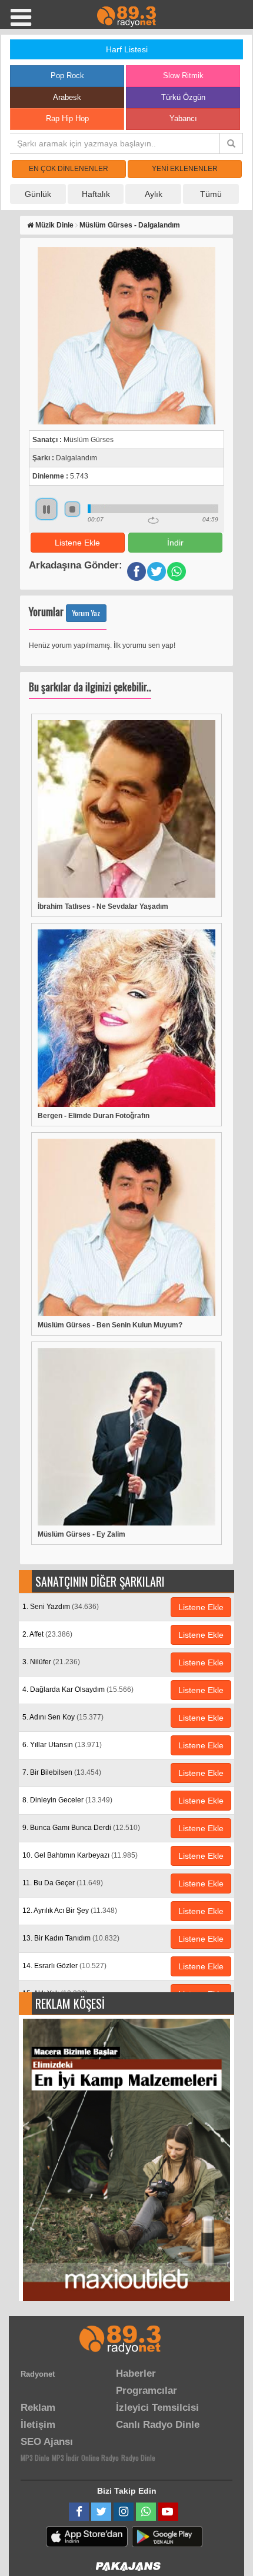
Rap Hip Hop (67, 118)
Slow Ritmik (183, 76)
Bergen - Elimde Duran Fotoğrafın (94, 1116)
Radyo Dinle (138, 2458)
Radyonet (38, 2374)
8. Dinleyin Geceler (67, 1800)
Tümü (211, 194)
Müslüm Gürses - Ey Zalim (81, 1534)
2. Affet (47, 1634)
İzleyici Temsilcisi (157, 2408)
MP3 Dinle (35, 2458)
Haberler (136, 2373)
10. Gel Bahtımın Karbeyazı (80, 1855)
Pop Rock (67, 76)
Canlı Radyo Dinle (158, 2425)
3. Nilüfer (51, 1662)
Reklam (38, 2408)
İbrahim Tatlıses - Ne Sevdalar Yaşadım (103, 906)
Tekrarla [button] (153, 520)
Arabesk (67, 97)
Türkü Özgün (183, 97)
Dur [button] (72, 509)
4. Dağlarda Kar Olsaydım (78, 1690)
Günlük (38, 194)
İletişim (38, 2425)
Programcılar (147, 2391)
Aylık (154, 194)
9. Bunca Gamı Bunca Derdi (81, 1828)
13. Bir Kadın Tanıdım (71, 1938)
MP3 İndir (65, 2458)
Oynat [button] (46, 509)
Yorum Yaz (86, 613)
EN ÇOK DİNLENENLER (69, 169)
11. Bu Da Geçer (63, 1883)
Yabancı (183, 118)
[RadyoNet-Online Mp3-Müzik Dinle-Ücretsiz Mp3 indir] (126, 16)
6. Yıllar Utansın (62, 1745)
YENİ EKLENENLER (185, 169)
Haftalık (96, 194)
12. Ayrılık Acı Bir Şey (70, 1911)
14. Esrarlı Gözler (64, 1966)
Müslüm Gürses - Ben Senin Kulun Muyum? (110, 1325)
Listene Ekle (77, 543)
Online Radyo (100, 2458)
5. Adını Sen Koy (63, 1717)
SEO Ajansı (47, 2442)
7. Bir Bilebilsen (62, 1772)
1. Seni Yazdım (61, 1607)
